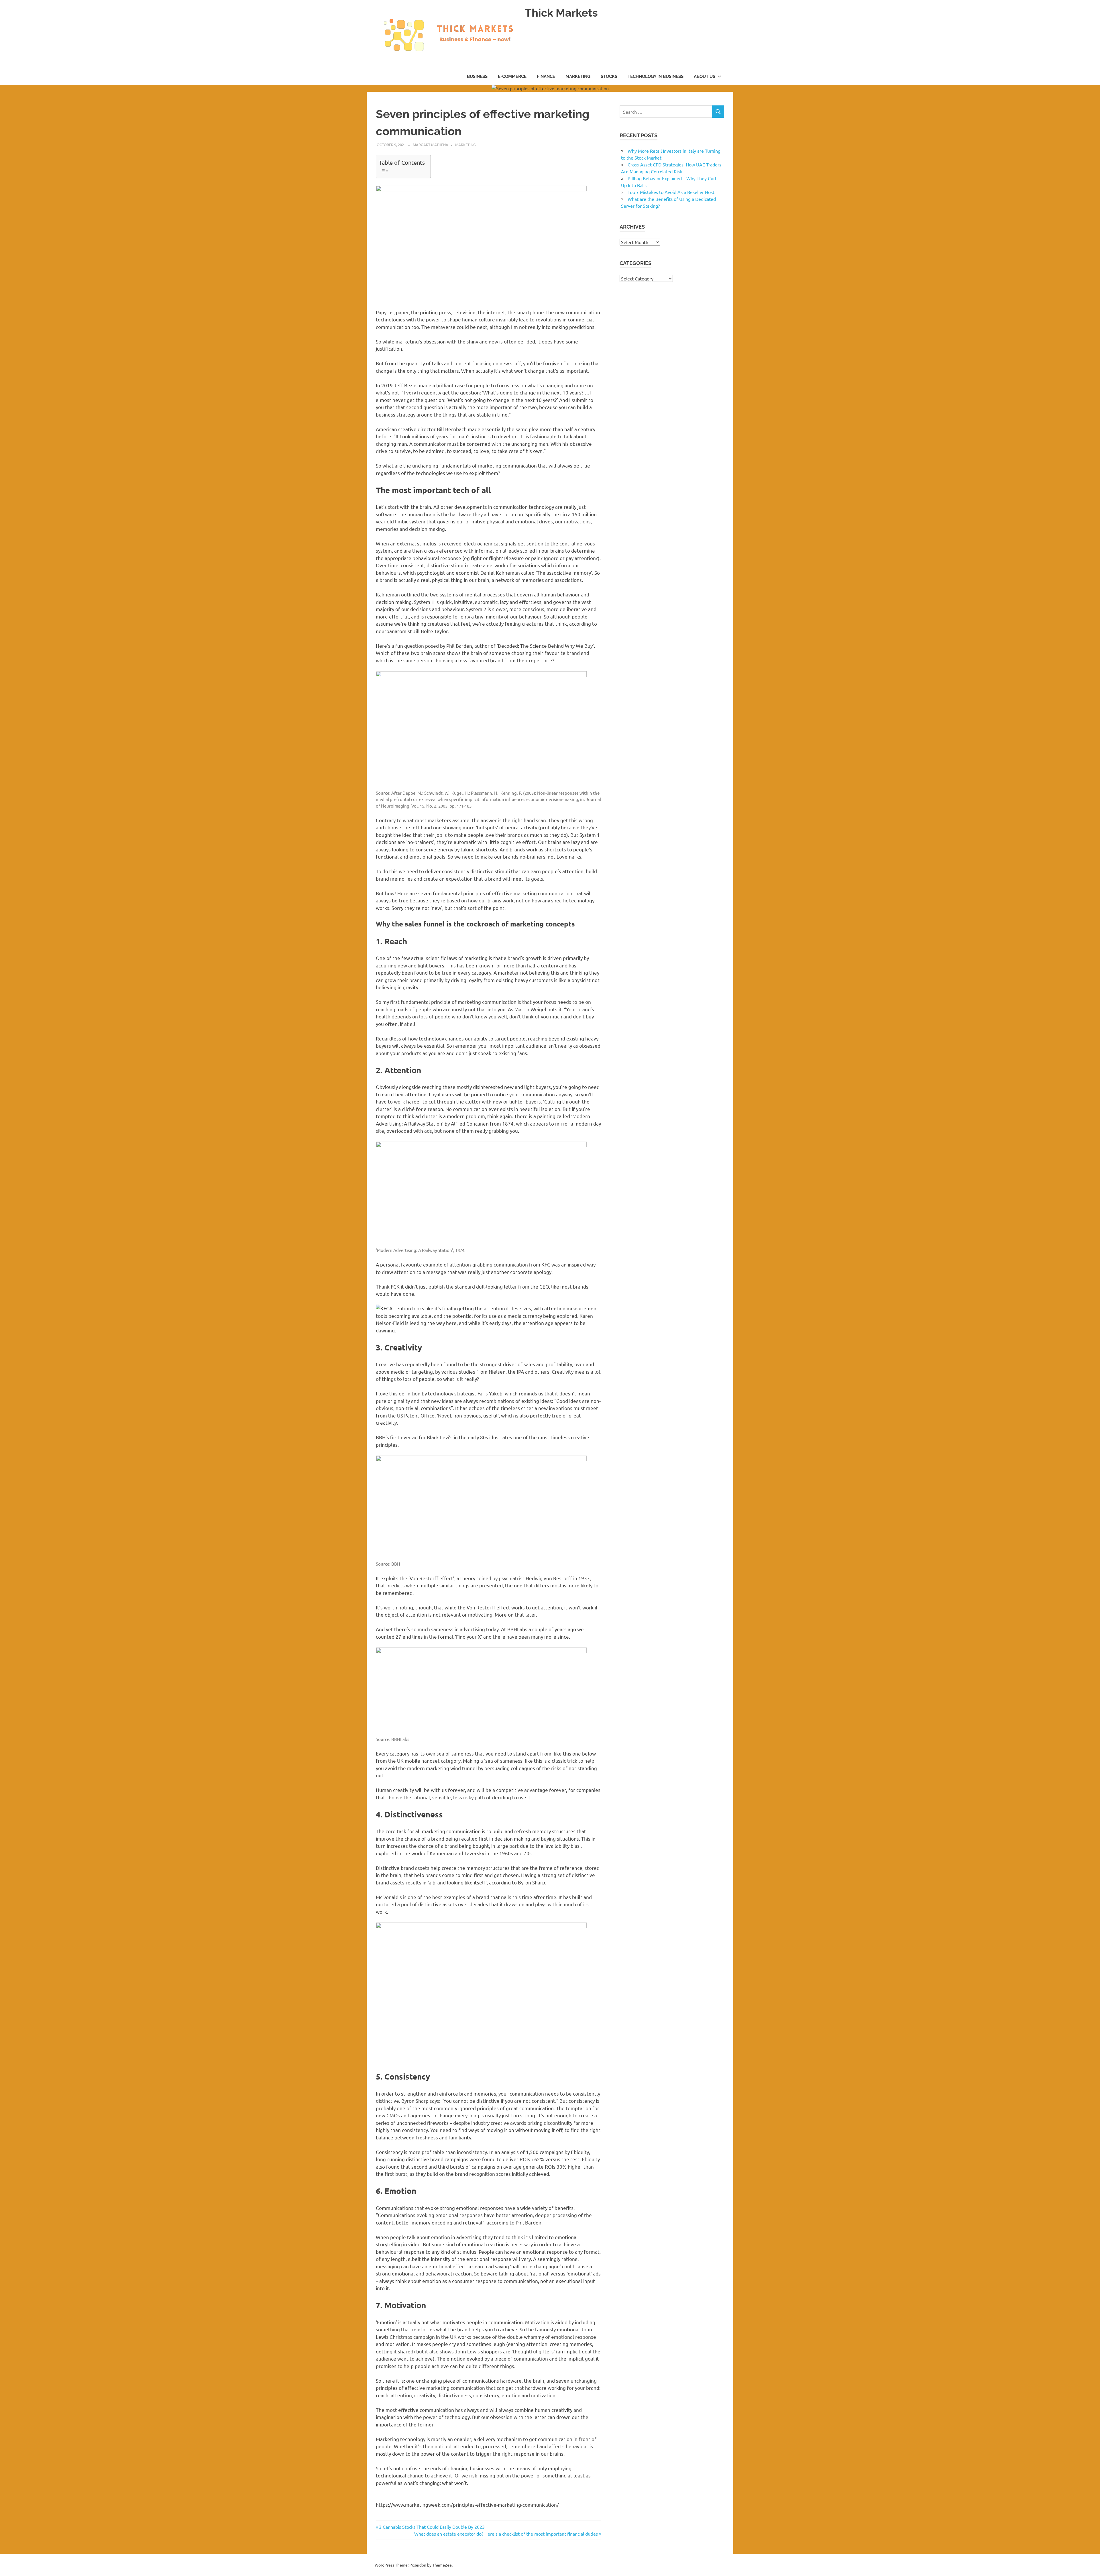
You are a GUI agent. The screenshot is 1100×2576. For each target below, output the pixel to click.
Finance (546, 76)
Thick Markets (561, 13)
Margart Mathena (431, 145)
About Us (705, 76)
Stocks (609, 76)
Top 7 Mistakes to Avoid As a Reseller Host (671, 192)
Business (477, 76)
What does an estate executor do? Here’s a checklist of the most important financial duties (506, 2534)
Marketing (578, 76)
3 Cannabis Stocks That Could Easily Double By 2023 (432, 2527)
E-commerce (512, 76)
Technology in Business (656, 76)
